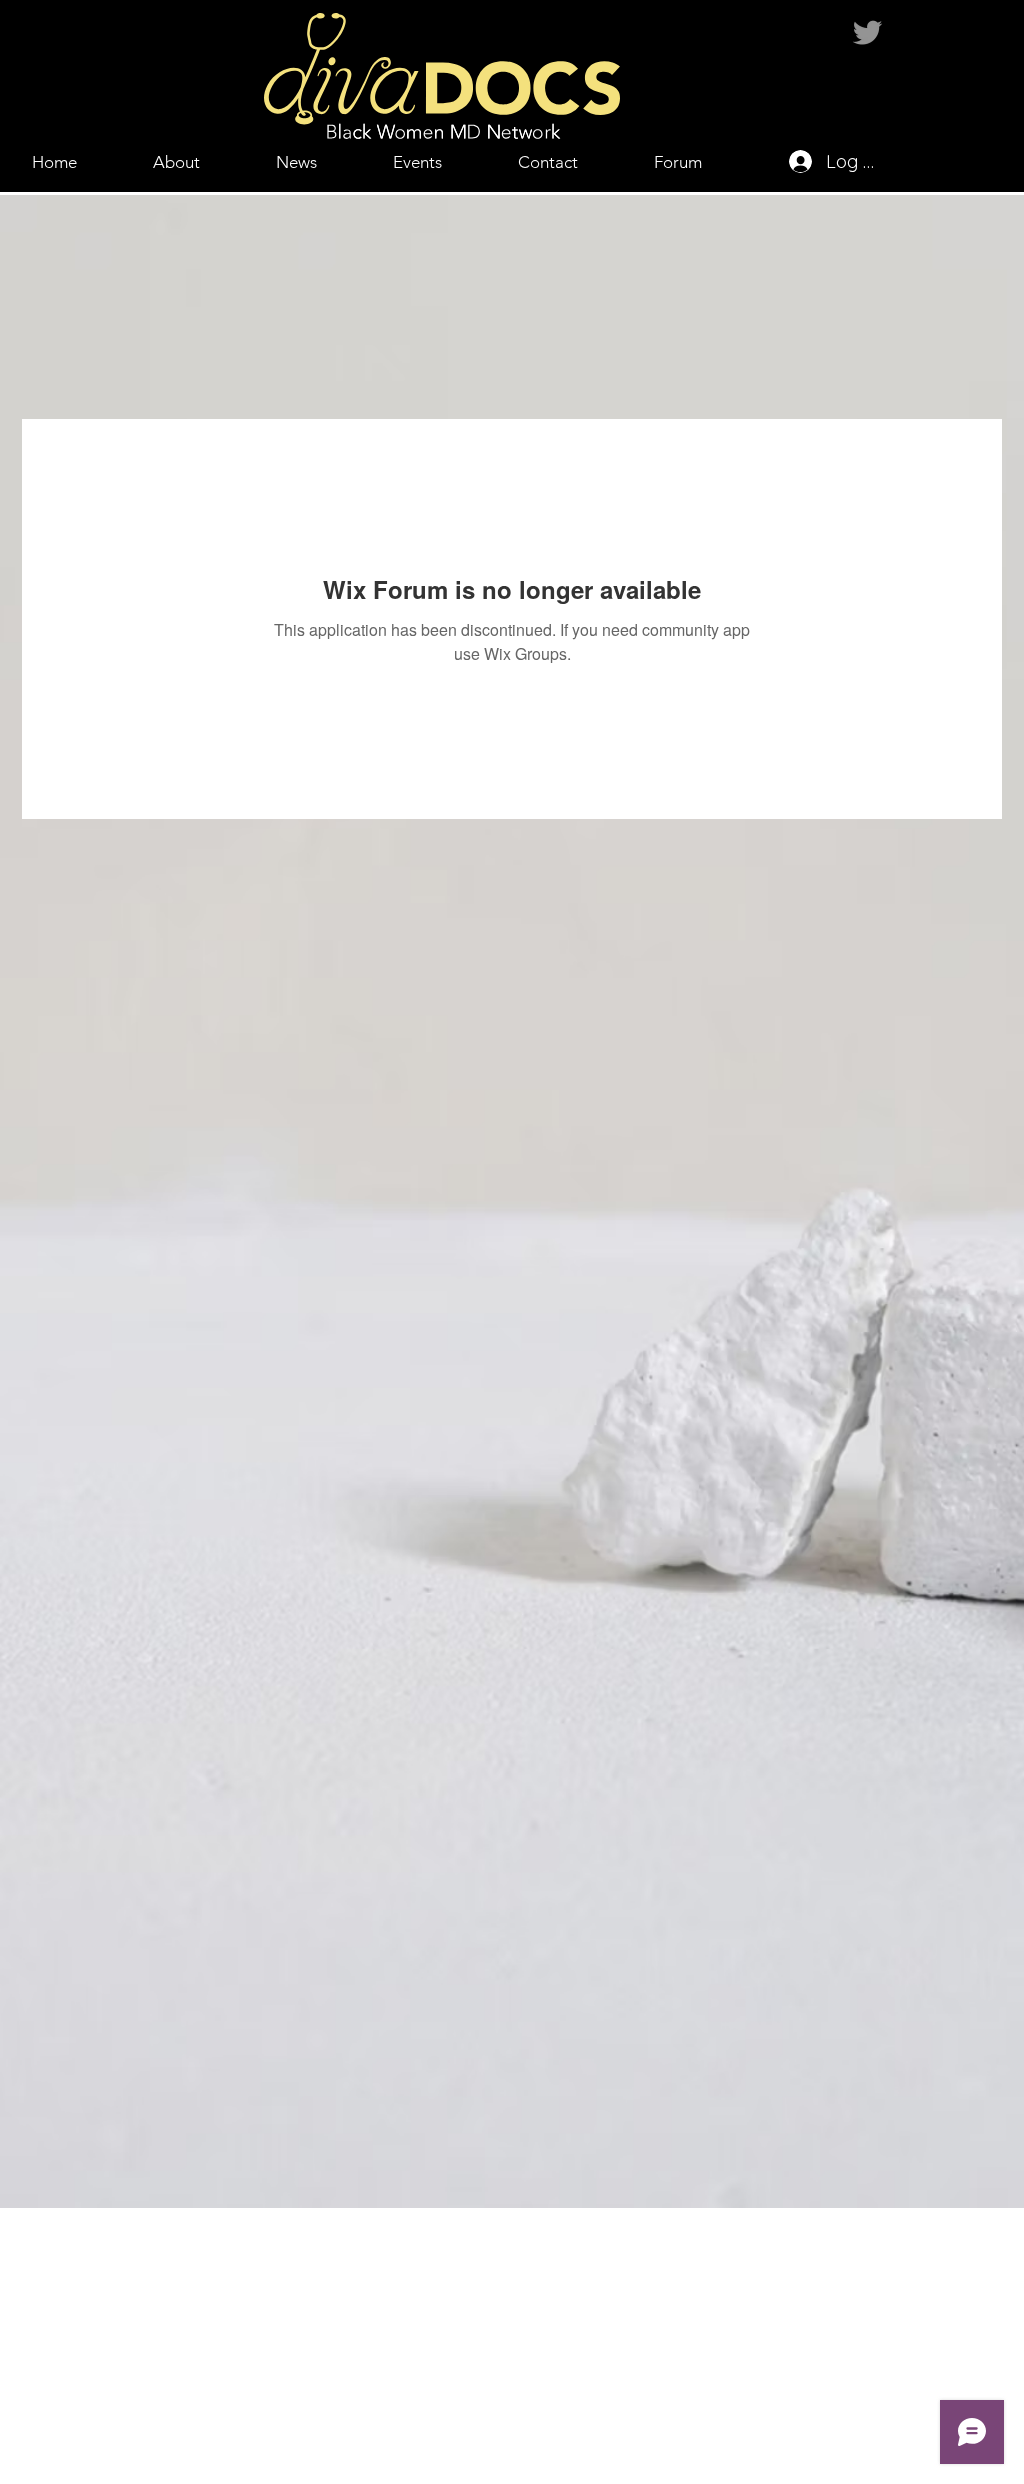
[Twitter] (867, 32)
